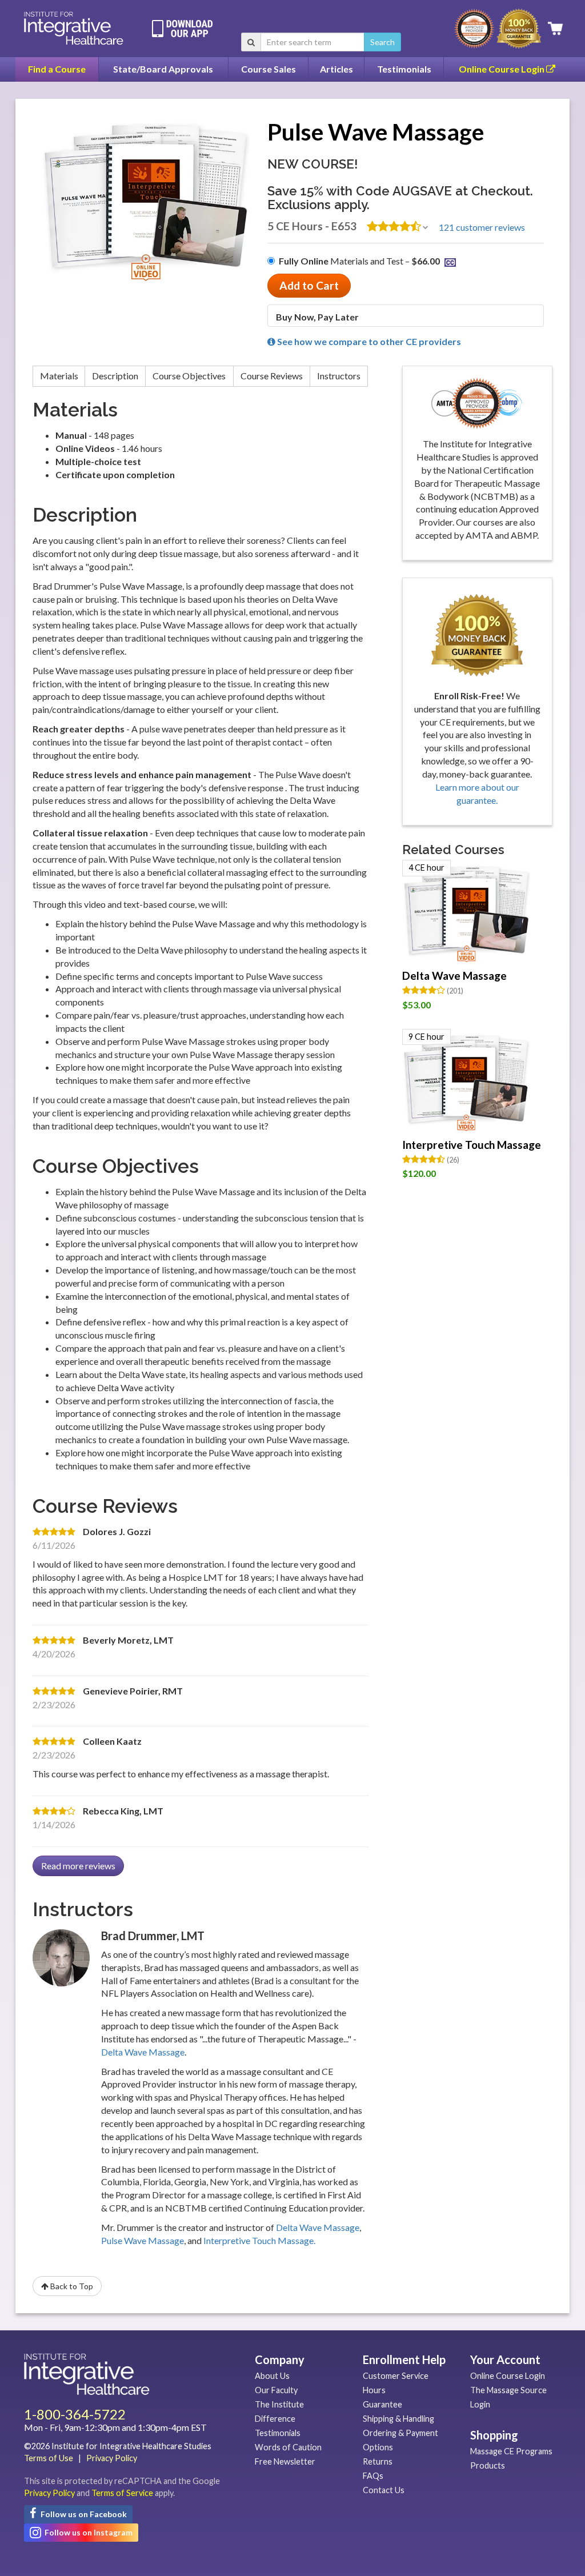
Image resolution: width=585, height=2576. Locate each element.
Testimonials (404, 69)
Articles (336, 69)
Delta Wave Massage (143, 2052)
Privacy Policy (112, 2458)
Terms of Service (122, 2493)
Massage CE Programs (511, 2451)
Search (382, 42)
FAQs (373, 2476)
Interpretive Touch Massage (472, 1145)
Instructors (339, 376)
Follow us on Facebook (83, 2514)
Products (488, 2465)
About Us (272, 2376)
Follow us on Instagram (88, 2532)
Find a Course (57, 69)
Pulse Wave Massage (143, 2240)
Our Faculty (276, 2390)
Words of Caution (288, 2447)
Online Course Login (502, 69)
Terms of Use (49, 2458)
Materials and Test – (359, 261)
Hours (374, 2390)
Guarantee (382, 2404)
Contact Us (384, 2490)
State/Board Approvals (163, 69)
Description (115, 376)
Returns (378, 2461)
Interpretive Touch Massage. (259, 2240)
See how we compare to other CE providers (368, 341)
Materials (59, 376)
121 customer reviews (482, 227)
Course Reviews (272, 376)
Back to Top (71, 2286)
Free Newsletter (285, 2461)
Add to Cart (309, 285)
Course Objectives (189, 376)
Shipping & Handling (398, 2419)
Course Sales (269, 69)
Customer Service (396, 2376)
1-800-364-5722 (75, 2414)
